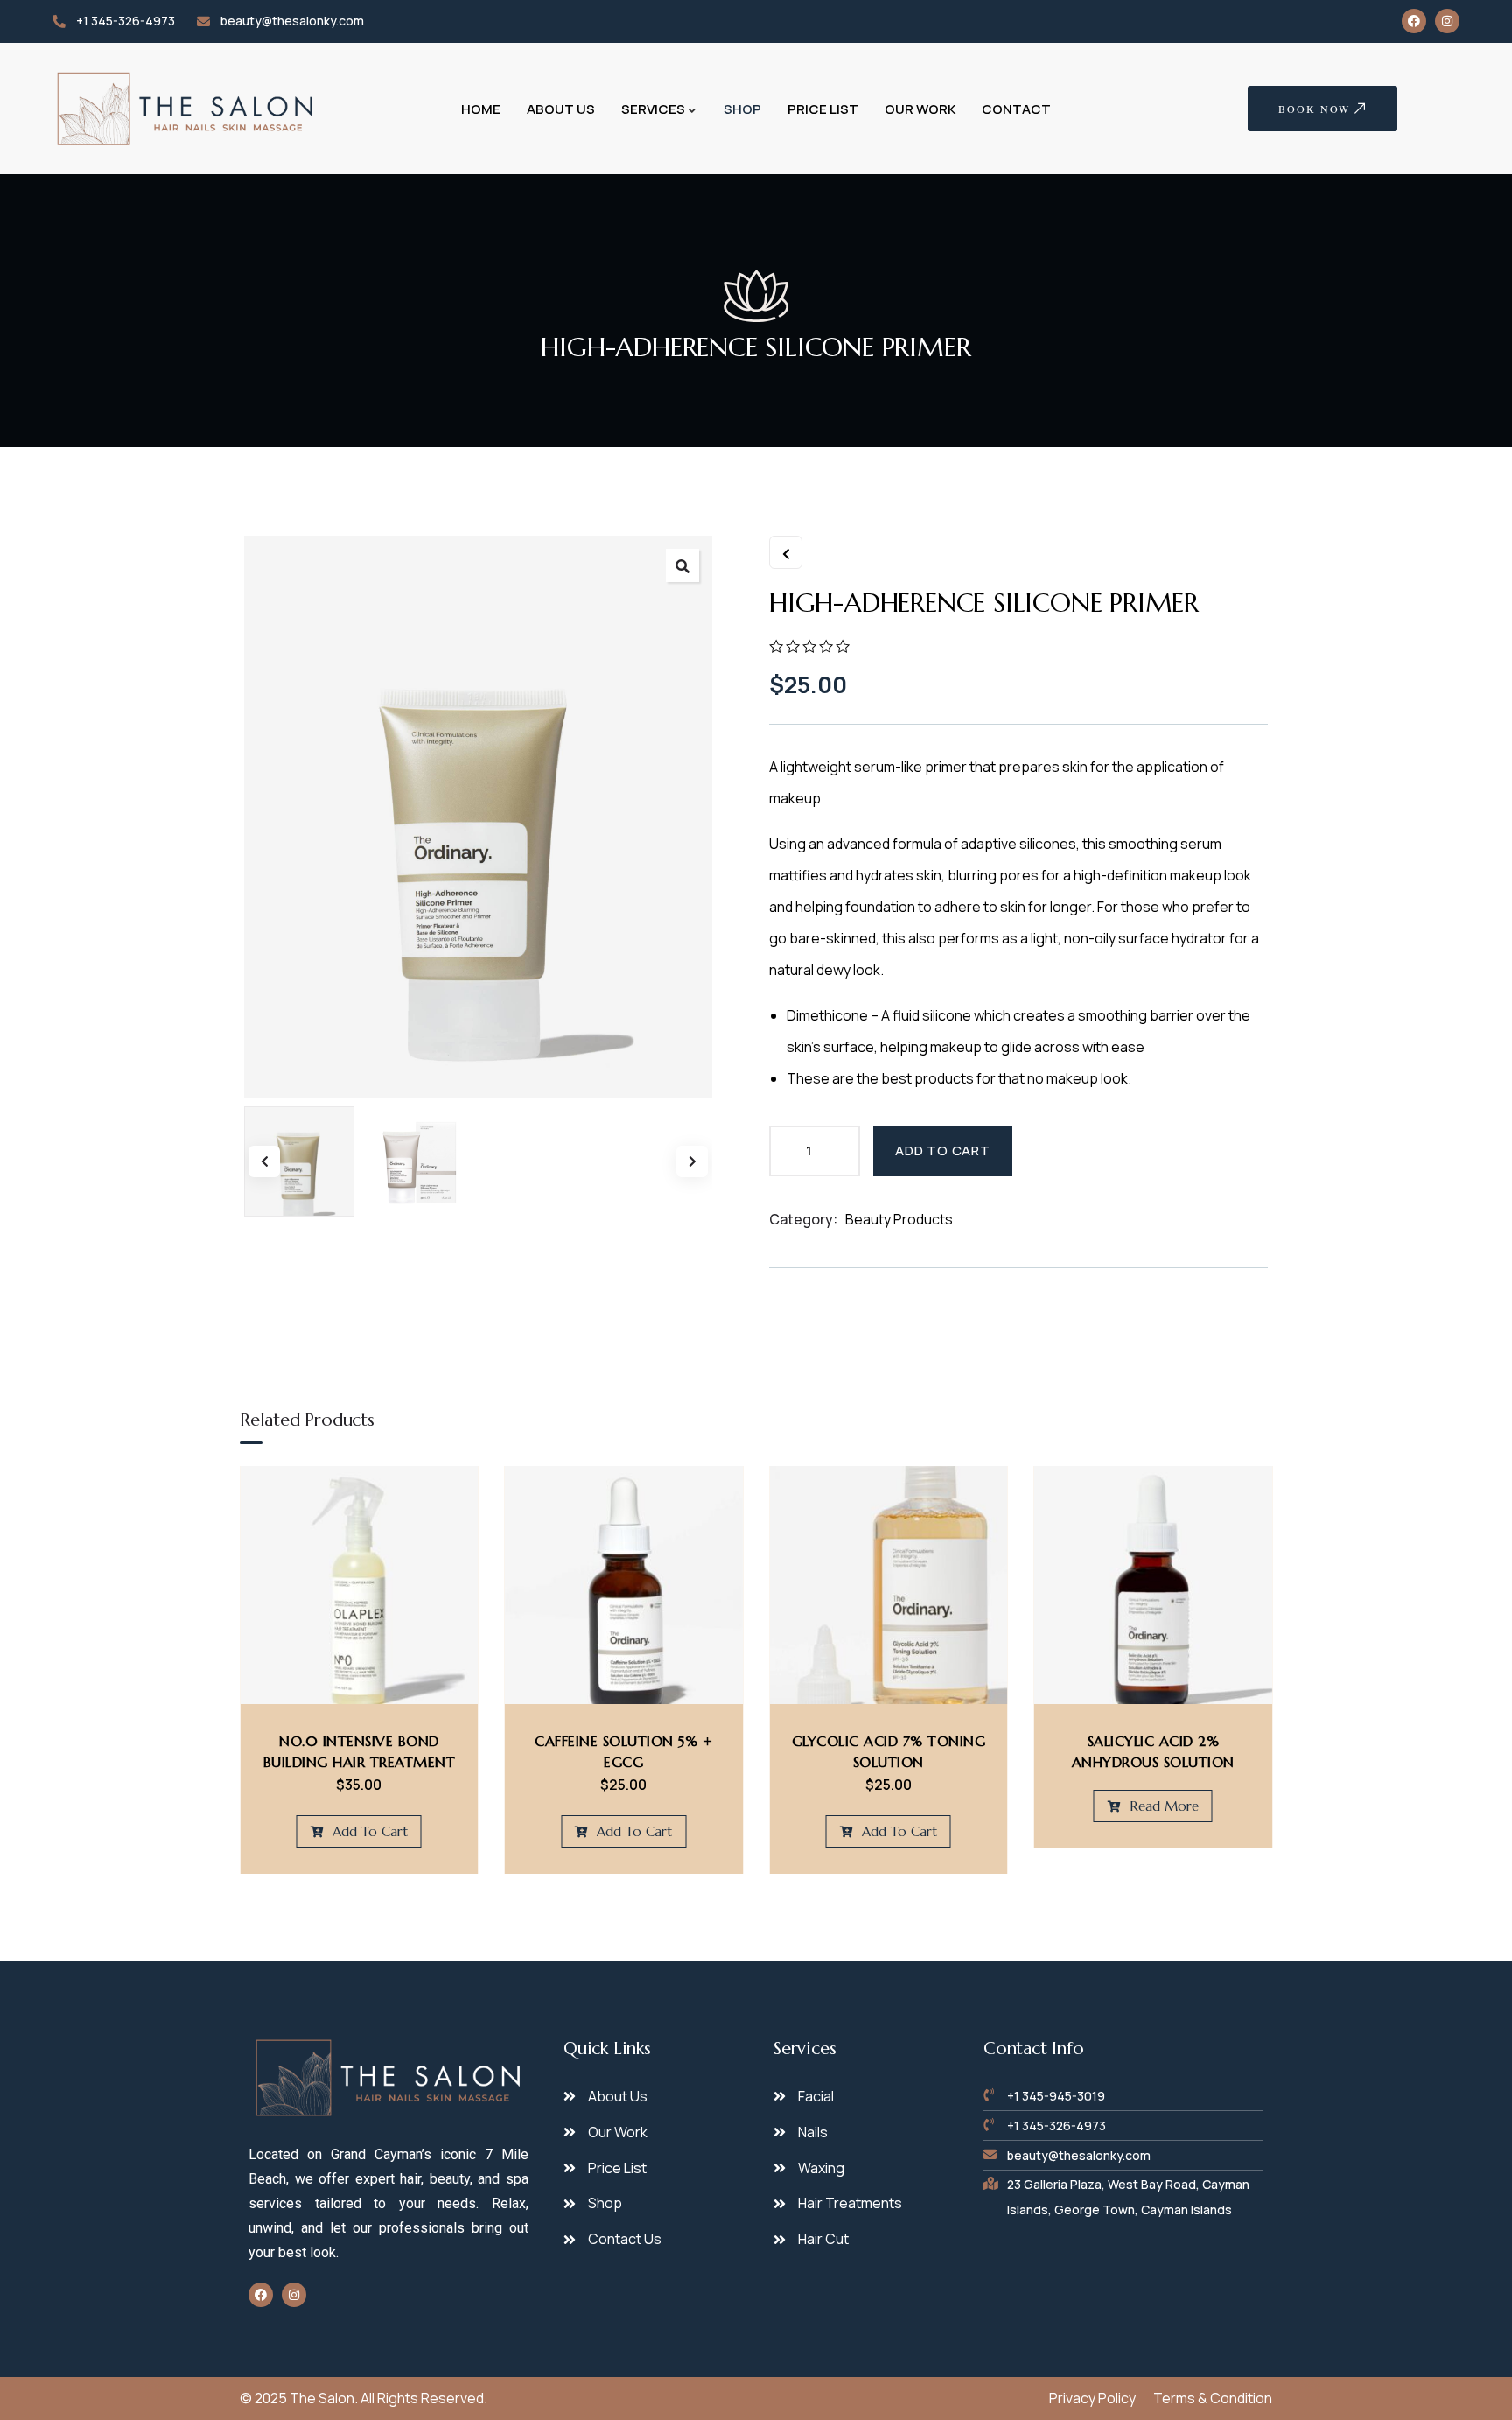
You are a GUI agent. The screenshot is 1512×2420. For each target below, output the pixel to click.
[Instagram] (1447, 21)
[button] (682, 565)
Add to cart (943, 1150)
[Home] (186, 109)
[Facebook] (1414, 21)
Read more (1162, 1806)
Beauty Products (899, 1219)
